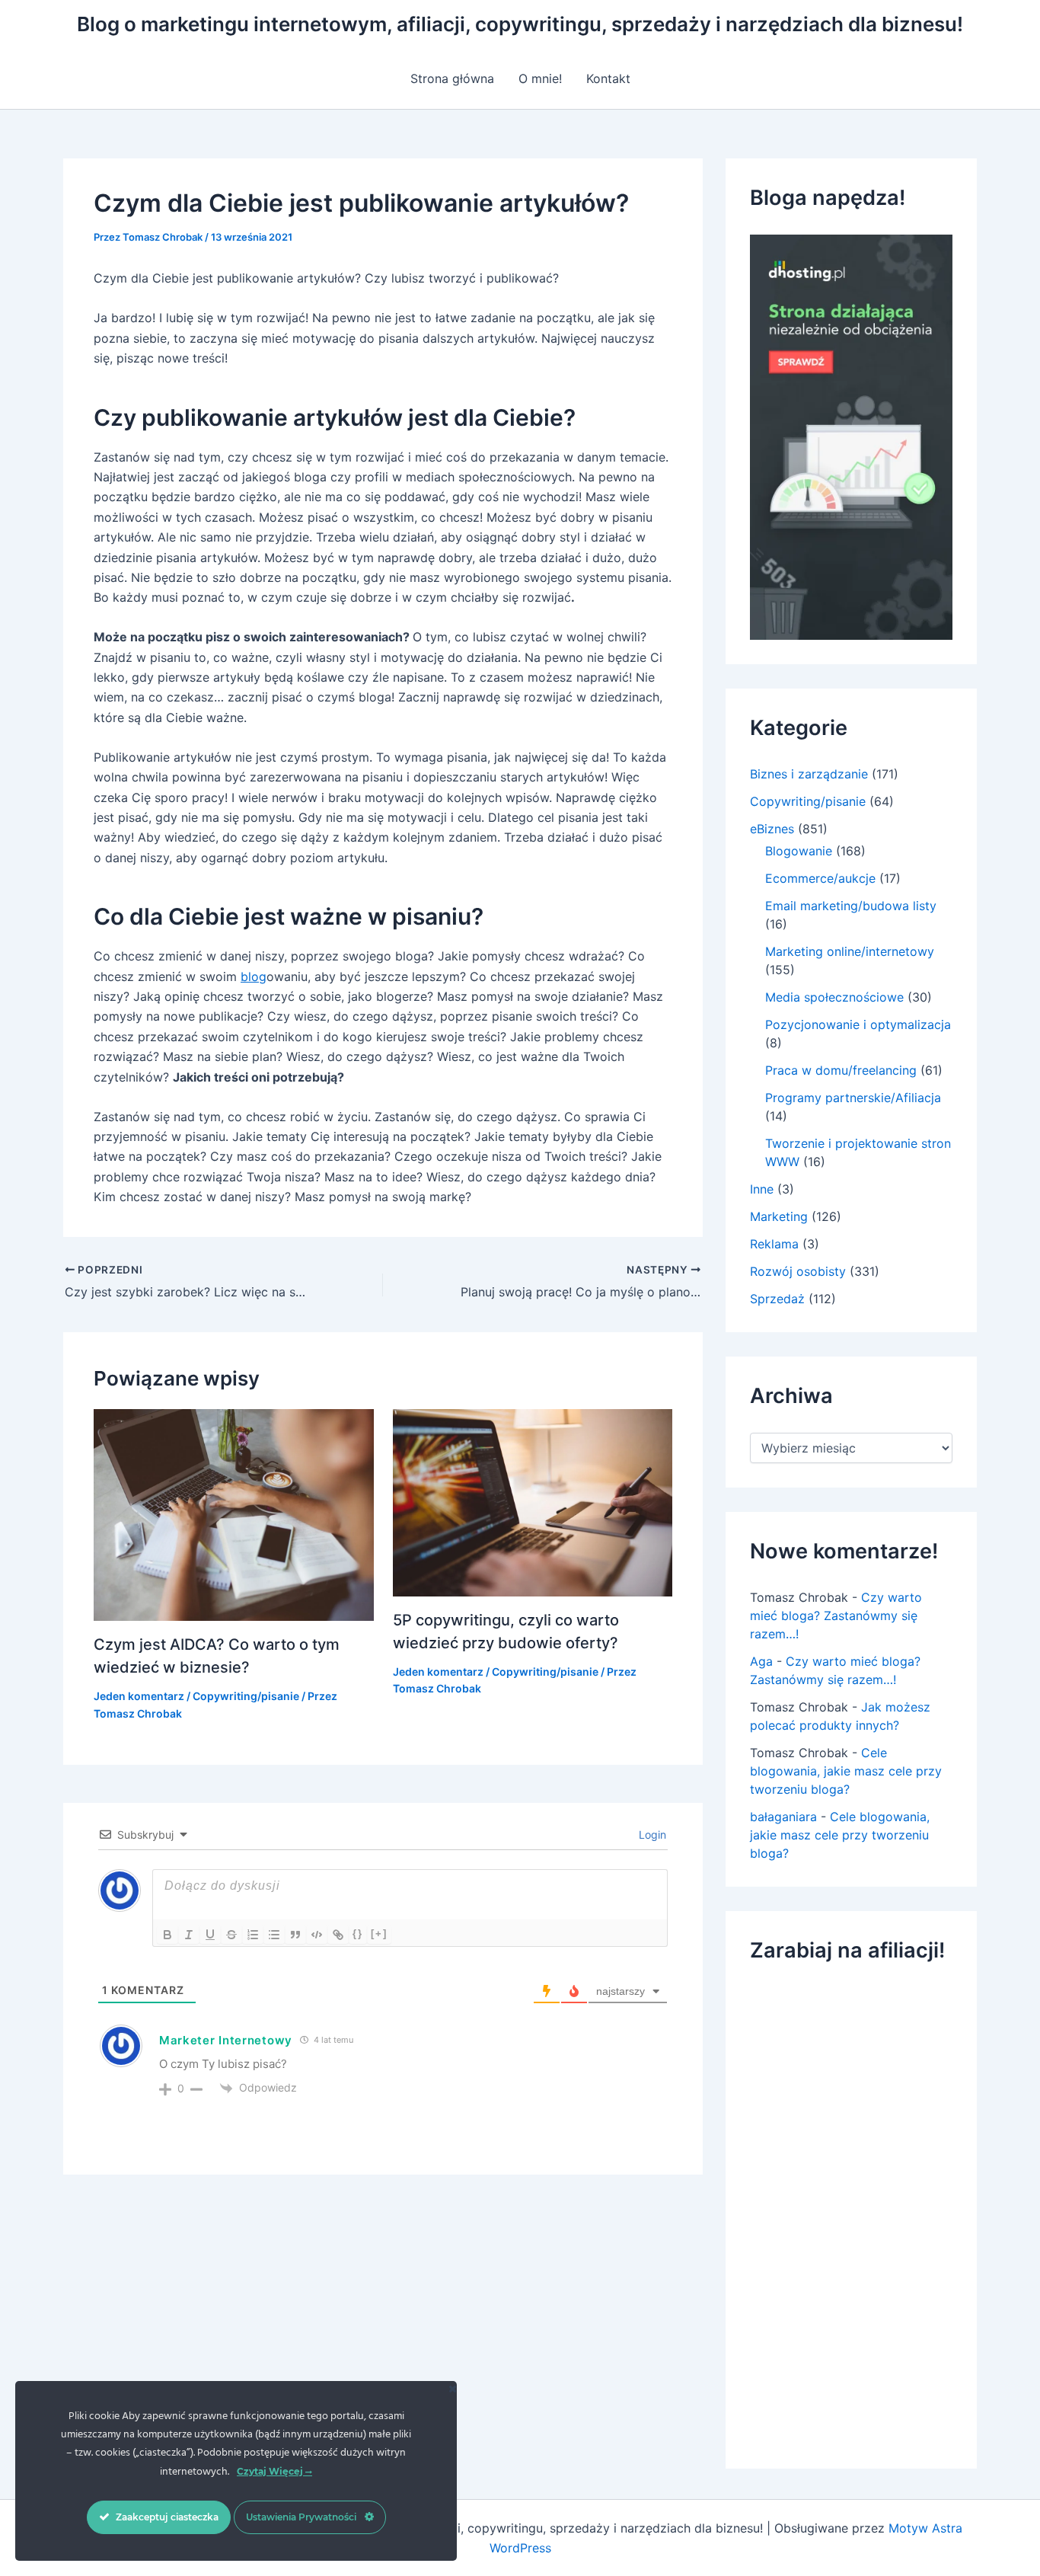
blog (254, 976)
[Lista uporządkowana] (253, 1935)
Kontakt (608, 78)
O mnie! (540, 78)
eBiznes (772, 829)
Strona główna (452, 78)
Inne (762, 1189)
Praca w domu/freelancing (841, 1070)
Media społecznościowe (834, 997)
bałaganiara (783, 1817)
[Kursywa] (189, 1935)
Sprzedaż (777, 1299)
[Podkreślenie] (210, 1935)
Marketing (779, 1216)
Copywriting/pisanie (246, 1696)
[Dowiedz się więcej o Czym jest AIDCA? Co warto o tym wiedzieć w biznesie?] (234, 1514)
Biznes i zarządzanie (809, 774)
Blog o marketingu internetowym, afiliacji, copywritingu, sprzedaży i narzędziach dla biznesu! (520, 24)
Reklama (774, 1244)
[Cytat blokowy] (295, 1935)
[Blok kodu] (317, 1935)
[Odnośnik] (338, 1935)
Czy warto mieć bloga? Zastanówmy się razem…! (836, 1616)
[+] (379, 1934)
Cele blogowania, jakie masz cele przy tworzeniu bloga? (846, 1771)
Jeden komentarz (139, 1696)
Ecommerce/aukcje (820, 878)
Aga (761, 1661)
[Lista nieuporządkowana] (274, 1935)
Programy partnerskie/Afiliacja (853, 1098)
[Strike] (231, 1935)
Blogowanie (799, 851)
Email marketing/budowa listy (851, 906)
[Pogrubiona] (167, 1935)
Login (651, 1835)
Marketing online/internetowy (850, 951)
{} (358, 1934)
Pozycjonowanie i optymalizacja (858, 1024)
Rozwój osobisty (798, 1271)
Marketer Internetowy (226, 2040)
